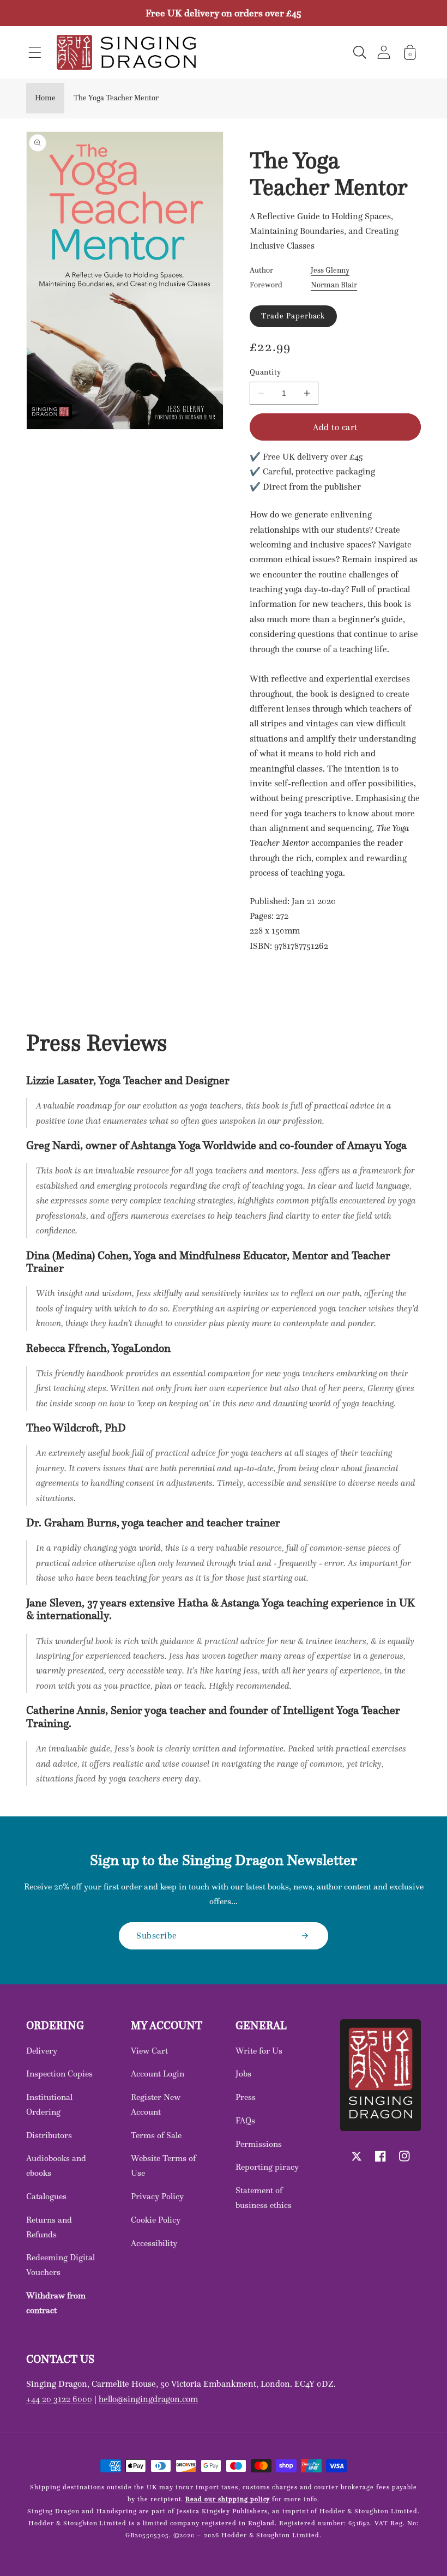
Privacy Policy (157, 2196)
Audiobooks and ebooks (56, 2165)
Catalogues (46, 2196)
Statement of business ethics (264, 2198)
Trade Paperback (293, 316)
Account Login (158, 2074)
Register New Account (156, 2104)
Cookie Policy (156, 2220)
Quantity (265, 372)
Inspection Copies (59, 2074)
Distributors (49, 2135)
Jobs (243, 2074)
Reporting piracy (267, 2167)
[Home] (126, 52)
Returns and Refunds (49, 2227)
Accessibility (154, 2243)
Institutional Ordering (49, 2104)
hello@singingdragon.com (148, 2399)
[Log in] (384, 52)
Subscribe (157, 1935)
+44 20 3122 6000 (59, 2399)
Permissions (259, 2144)
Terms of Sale (156, 2135)
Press (246, 2097)
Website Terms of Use (163, 2165)
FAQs (245, 2120)
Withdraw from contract (56, 2303)
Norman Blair (334, 285)
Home (45, 98)
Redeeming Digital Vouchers (61, 2265)
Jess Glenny (330, 270)
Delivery (42, 2051)
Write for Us (259, 2051)
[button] (35, 52)
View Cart (149, 2051)
